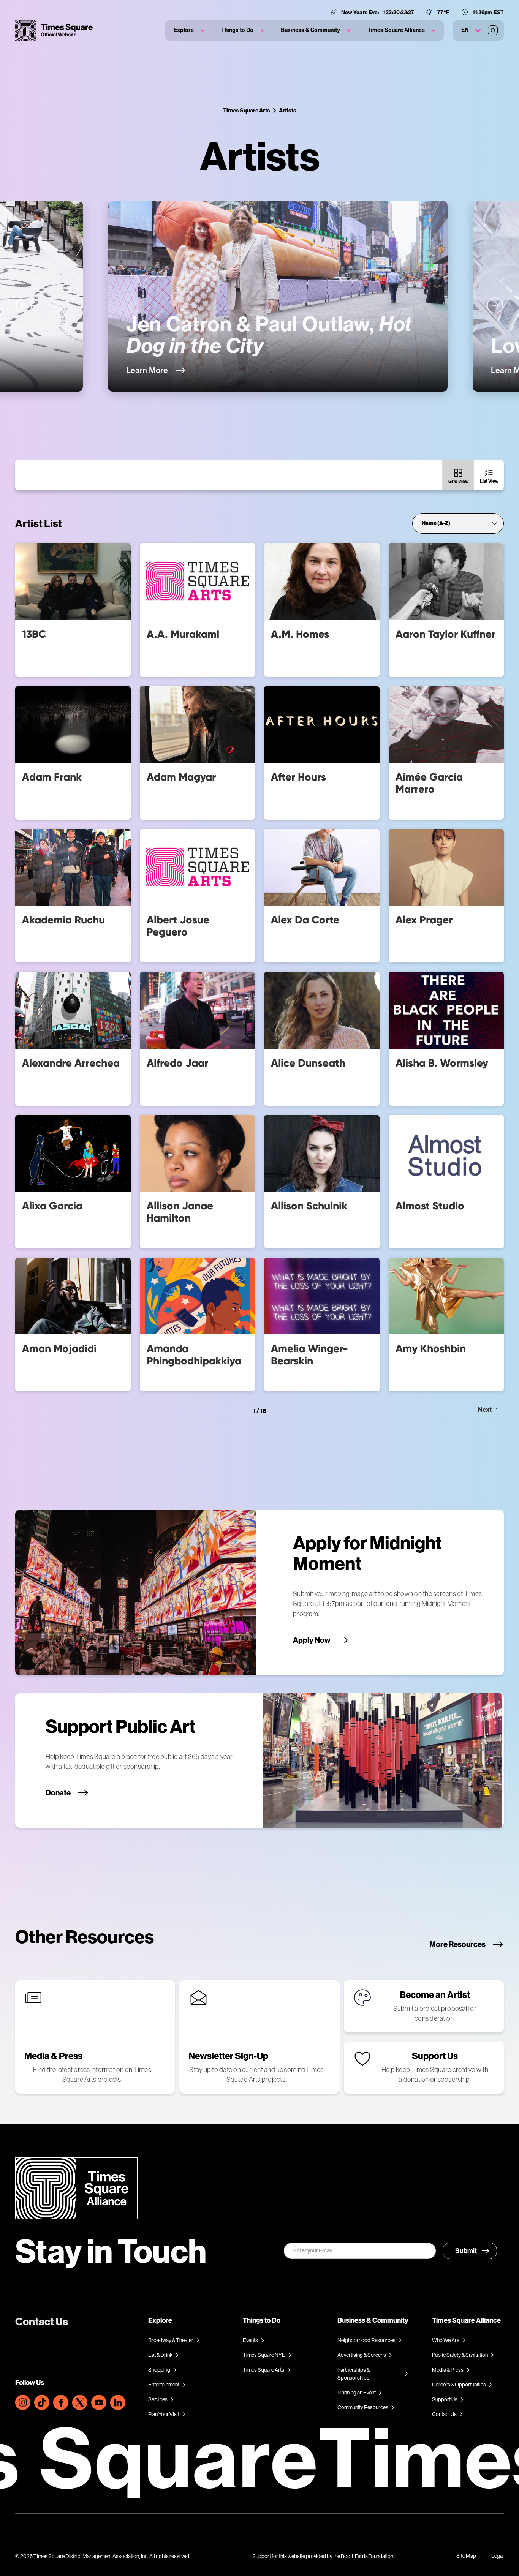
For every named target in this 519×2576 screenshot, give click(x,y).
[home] (54, 30)
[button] (189, 30)
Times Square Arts (247, 110)
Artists (288, 110)
